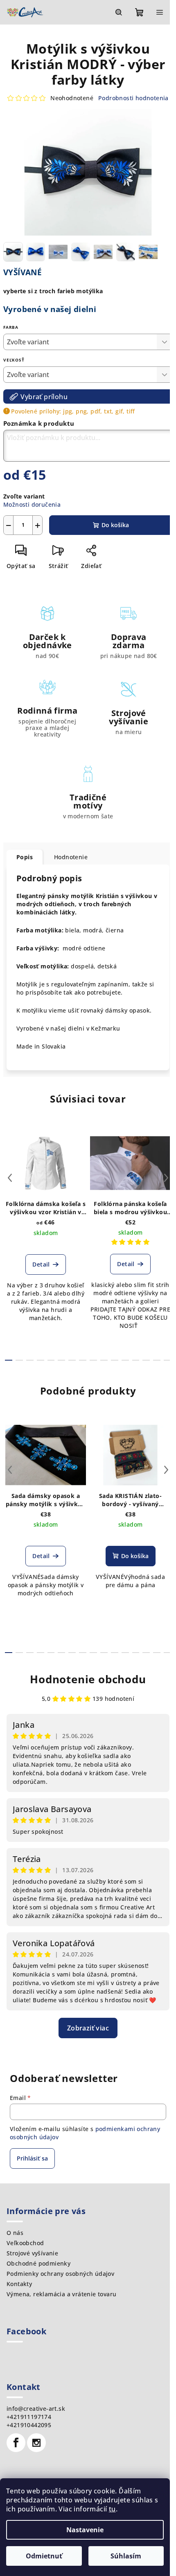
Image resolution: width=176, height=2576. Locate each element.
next (166, 1178)
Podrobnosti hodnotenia (133, 98)
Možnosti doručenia (32, 504)
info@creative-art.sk (36, 2409)
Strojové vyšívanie (32, 2253)
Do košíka (115, 525)
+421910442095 (29, 2425)
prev (10, 1178)
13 (146, 1360)
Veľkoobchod (25, 2243)
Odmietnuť (44, 2556)
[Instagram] (36, 2443)
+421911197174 (29, 2417)
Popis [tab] (25, 857)
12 (136, 1360)
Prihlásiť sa (32, 2158)
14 (157, 1360)
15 (167, 1360)
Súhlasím (126, 2556)
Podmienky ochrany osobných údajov (60, 2274)
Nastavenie (85, 2530)
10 (115, 1360)
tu (112, 2509)
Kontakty (19, 2284)
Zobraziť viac (88, 2028)
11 (125, 1360)
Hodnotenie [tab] (71, 857)
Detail (41, 1264)
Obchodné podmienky (38, 2263)
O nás (15, 2233)
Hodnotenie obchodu (88, 1679)
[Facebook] (16, 2443)
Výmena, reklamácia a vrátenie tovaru (61, 2294)
